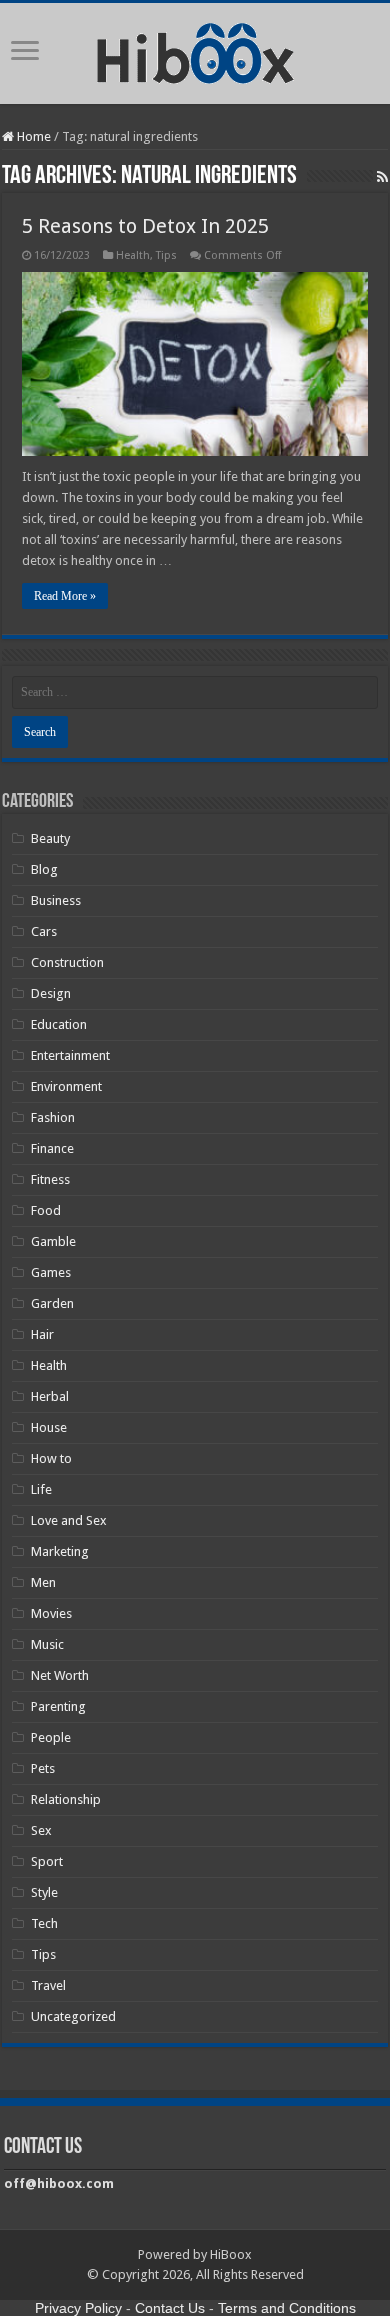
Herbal (50, 1396)
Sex (41, 1830)
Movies (51, 1613)
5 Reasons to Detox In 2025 (145, 226)
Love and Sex (69, 1520)
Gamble (53, 1241)
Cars (44, 931)
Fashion (53, 1117)
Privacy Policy (78, 2308)
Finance (52, 1148)
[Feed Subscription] (382, 177)
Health (133, 255)
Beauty (50, 838)
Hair (42, 1334)
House (49, 1427)
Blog (44, 869)
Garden (52, 1303)
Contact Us (170, 2308)
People (51, 1737)
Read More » (65, 596)
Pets (43, 1768)
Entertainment (70, 1055)
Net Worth (60, 1675)
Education (59, 1024)
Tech (44, 1923)
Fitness (50, 1179)
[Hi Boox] (195, 50)
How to (51, 1458)
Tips (166, 255)
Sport (47, 1861)
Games (51, 1272)
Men (43, 1582)
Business (56, 900)
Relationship (66, 1799)
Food (46, 1210)
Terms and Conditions (287, 2308)
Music (47, 1644)
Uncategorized (73, 2016)
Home (32, 136)
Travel (48, 1985)
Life (41, 1489)
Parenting (58, 1706)
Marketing (60, 1551)
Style (44, 1892)
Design (51, 993)
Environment (66, 1086)
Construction (67, 962)
